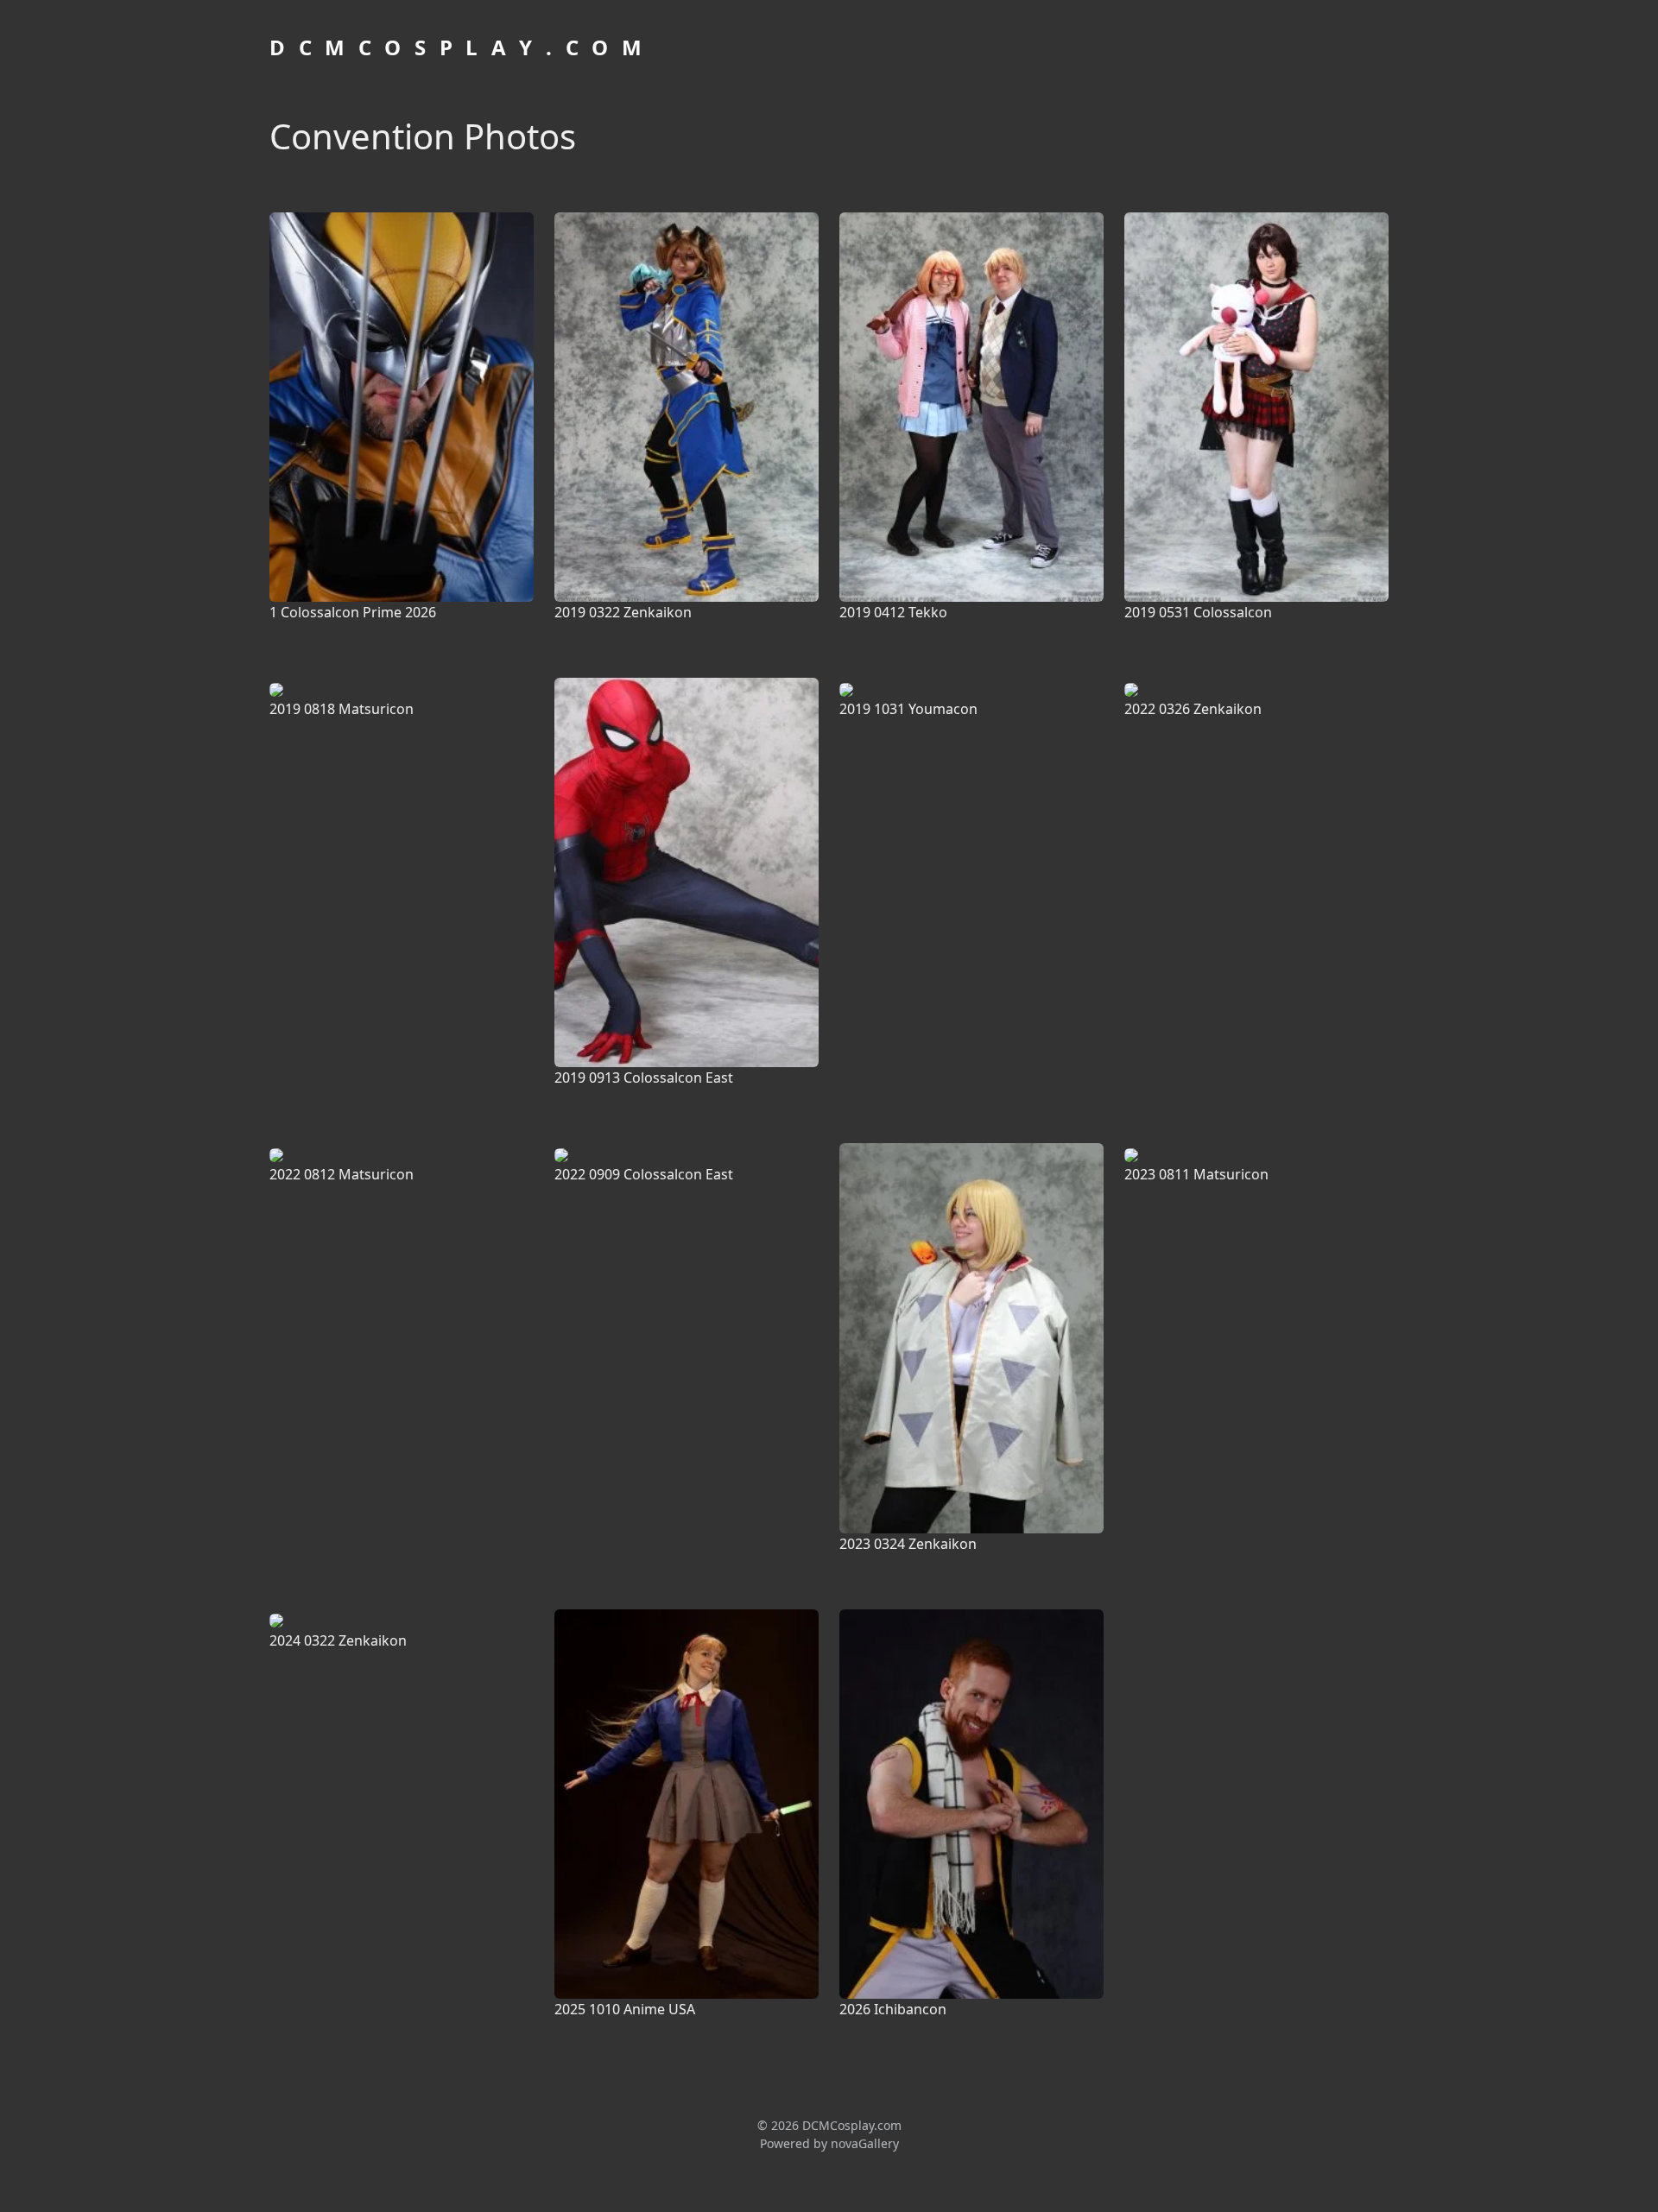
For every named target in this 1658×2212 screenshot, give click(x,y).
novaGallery (865, 2143)
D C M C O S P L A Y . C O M (458, 47)
